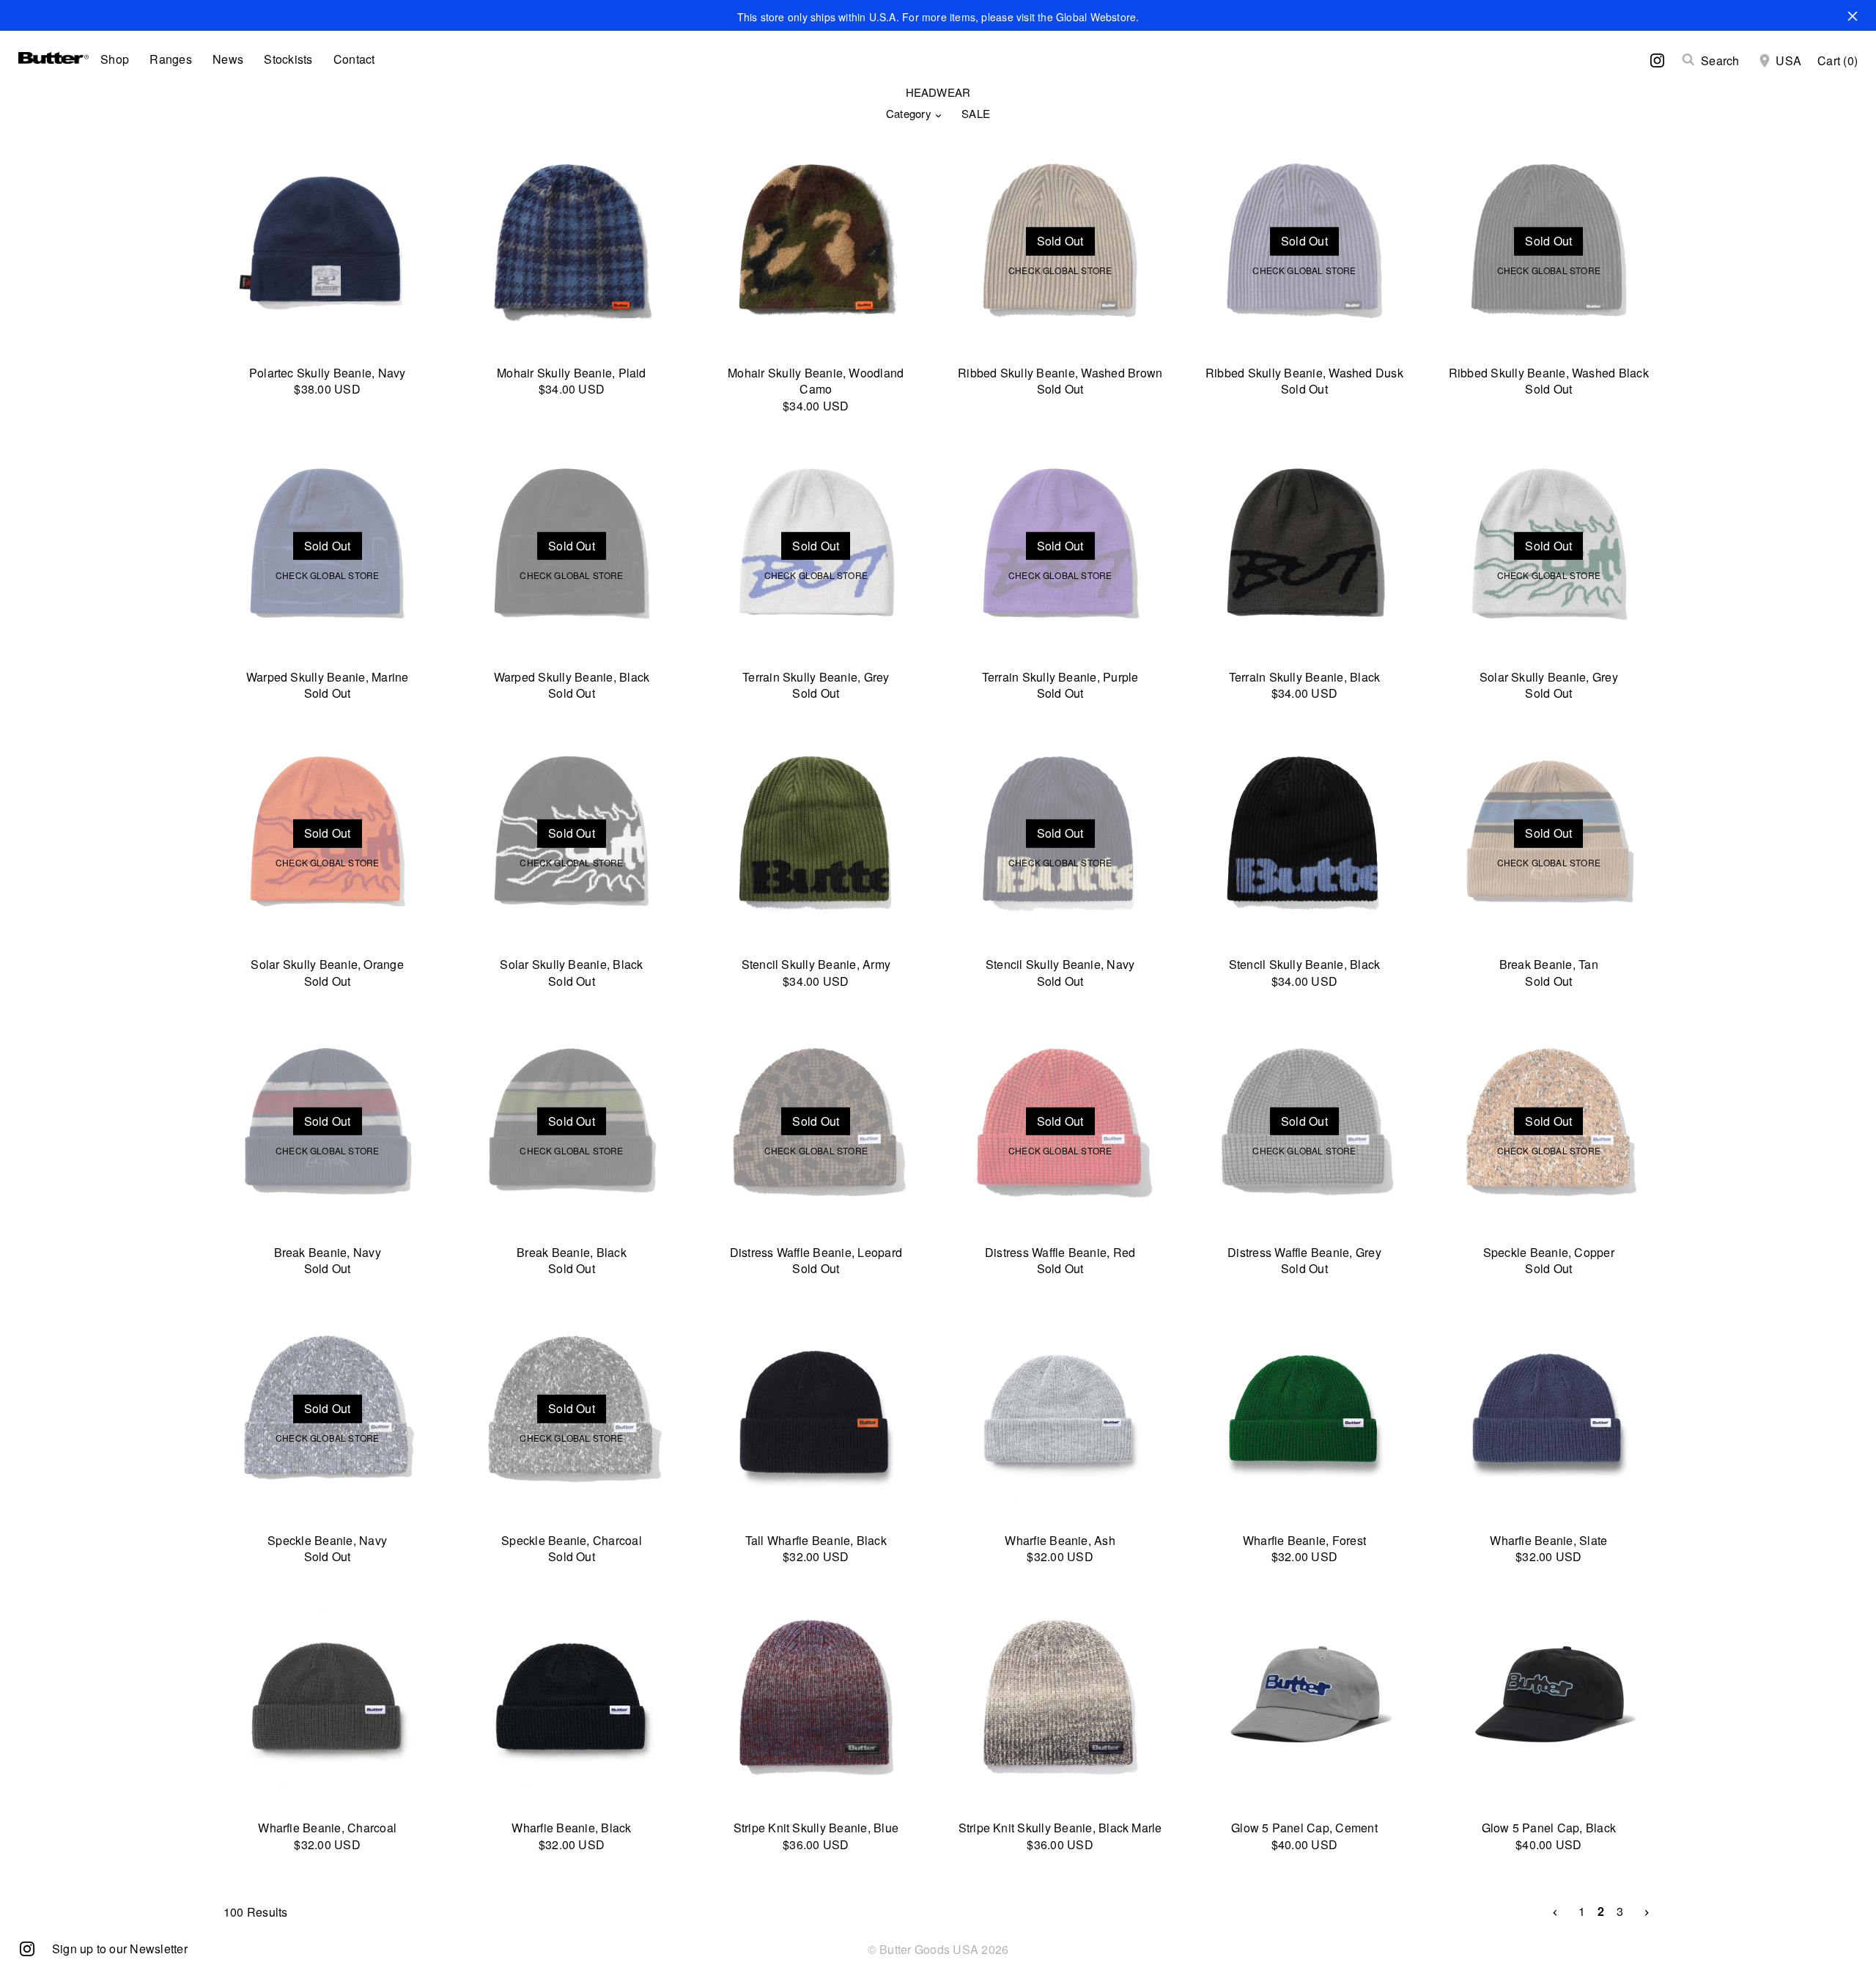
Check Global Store (1060, 270)
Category (909, 113)
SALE (976, 113)
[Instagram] (27, 1948)
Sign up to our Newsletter (120, 1949)
